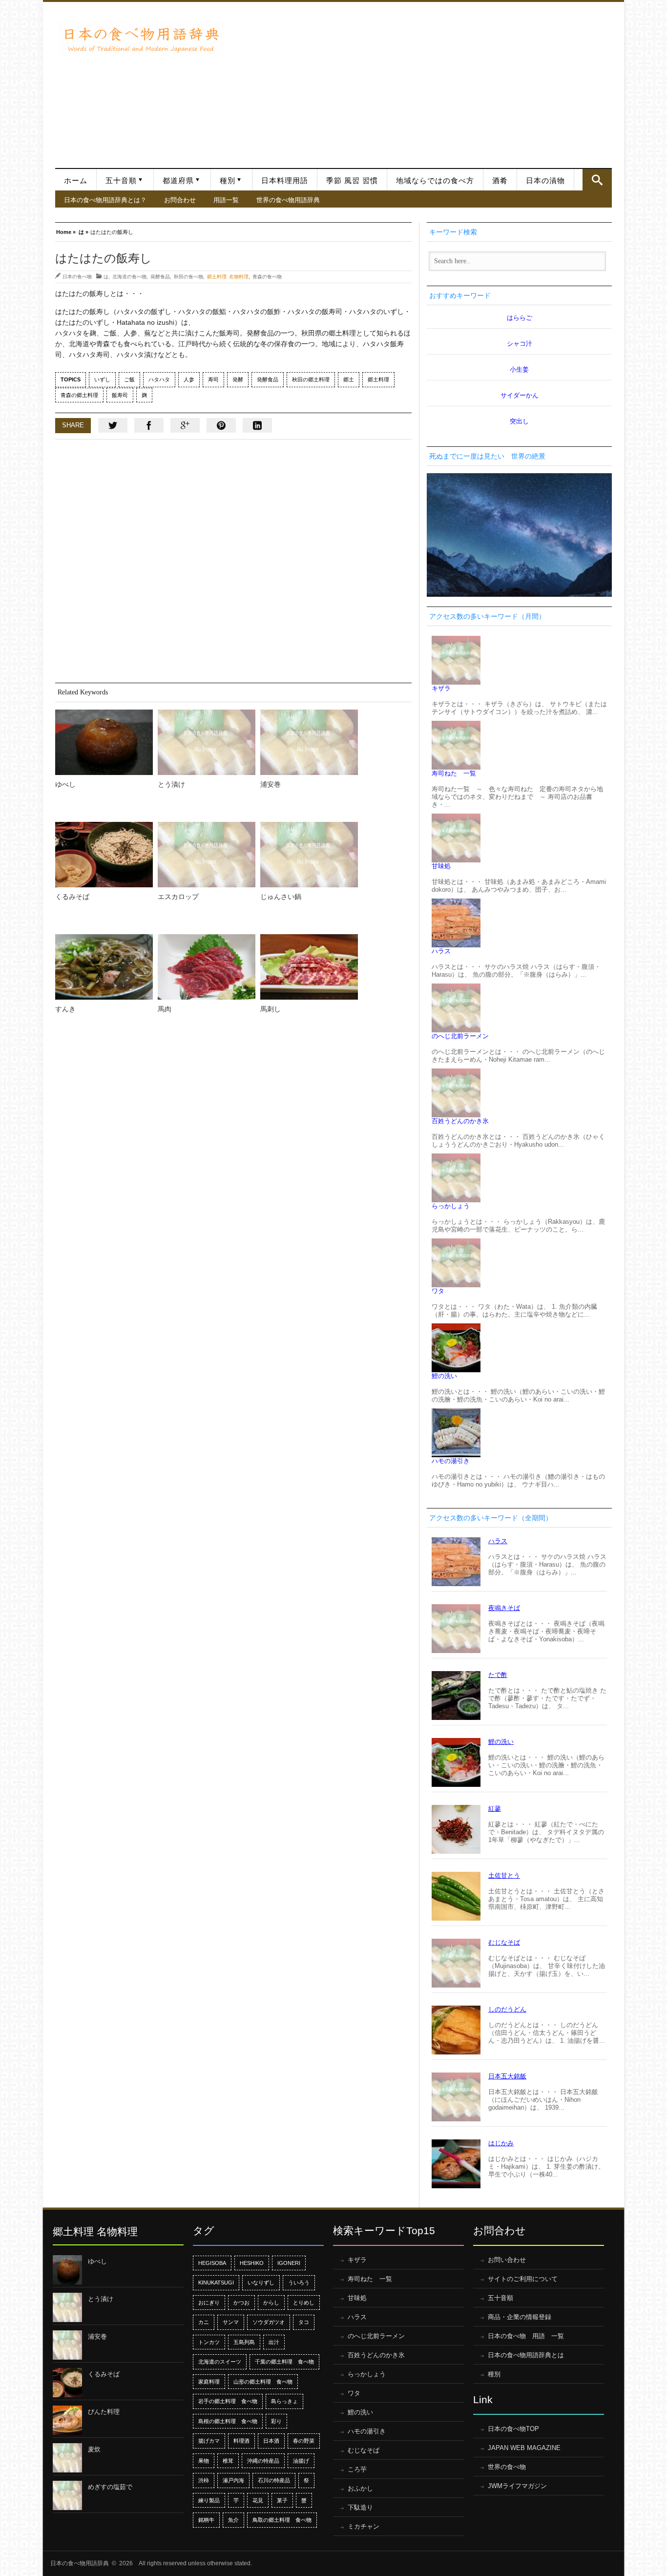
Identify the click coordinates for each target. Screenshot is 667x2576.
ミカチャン (364, 2526)
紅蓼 (495, 1809)
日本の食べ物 (77, 276)
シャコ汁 (520, 344)
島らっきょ (284, 2401)
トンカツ (209, 2342)
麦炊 (94, 2449)
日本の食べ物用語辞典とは (526, 2355)
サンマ (231, 2322)
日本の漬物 (545, 181)
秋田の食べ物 (188, 276)
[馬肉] (207, 967)
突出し (519, 421)
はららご (520, 318)
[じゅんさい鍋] (309, 855)
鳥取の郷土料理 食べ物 (282, 2520)
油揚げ (301, 2461)
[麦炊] (67, 2458)
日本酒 (271, 2441)
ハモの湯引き (451, 1461)
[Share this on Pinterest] (221, 425)
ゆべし (65, 784)
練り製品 (209, 2500)
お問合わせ (180, 200)
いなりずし (261, 2283)
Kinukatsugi (216, 2283)
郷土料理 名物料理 (228, 276)
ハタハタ (159, 379)
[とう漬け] (207, 742)
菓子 (282, 2500)
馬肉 (165, 1009)
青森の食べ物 (267, 276)
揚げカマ (209, 2441)
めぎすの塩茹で (110, 2487)
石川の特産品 (274, 2480)
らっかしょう (451, 1206)
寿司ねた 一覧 (454, 773)
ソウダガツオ (269, 2322)
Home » (66, 231)
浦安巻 (271, 784)
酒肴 (500, 181)
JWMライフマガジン (517, 2486)
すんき (65, 1009)
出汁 (274, 2342)
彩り (276, 2421)
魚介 (233, 2520)
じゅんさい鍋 (281, 897)
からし (271, 2303)
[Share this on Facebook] (149, 425)
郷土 (349, 379)
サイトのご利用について (523, 2279)
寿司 (213, 379)
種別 (228, 181)
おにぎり (209, 2303)
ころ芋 (357, 2469)
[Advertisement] (420, 80)
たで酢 (498, 1675)
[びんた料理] (67, 2420)
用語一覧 (226, 200)
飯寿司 (120, 395)
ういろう (299, 2283)
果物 (204, 2461)
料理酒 (241, 2441)
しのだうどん (507, 2009)
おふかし (360, 2488)
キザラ (441, 688)
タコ (304, 2322)
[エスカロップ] (207, 855)
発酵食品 (160, 276)
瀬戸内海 (233, 2480)
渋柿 (204, 2480)
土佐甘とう (504, 1875)
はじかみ (501, 2143)
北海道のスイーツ (220, 2362)
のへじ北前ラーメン (460, 1036)
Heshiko (252, 2263)
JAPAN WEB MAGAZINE (524, 2448)
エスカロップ (178, 897)
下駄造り (360, 2507)
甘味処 (441, 866)
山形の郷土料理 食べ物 (263, 2382)
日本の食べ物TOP (513, 2429)
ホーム (76, 181)
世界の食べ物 (507, 2467)
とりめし (304, 2303)
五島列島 (244, 2342)
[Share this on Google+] (185, 425)
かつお (241, 2303)
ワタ (438, 1291)
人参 (189, 379)
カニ (204, 2322)
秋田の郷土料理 (311, 379)
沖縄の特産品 (263, 2461)
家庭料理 (209, 2382)
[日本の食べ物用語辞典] (141, 39)
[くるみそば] (104, 855)
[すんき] (104, 967)
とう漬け (171, 784)
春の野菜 (304, 2441)
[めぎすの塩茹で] (67, 2495)
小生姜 (519, 369)
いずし (102, 379)
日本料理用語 (285, 181)
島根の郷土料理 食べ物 (228, 2421)
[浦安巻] (309, 742)
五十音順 (121, 181)
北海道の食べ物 (129, 276)
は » (83, 231)
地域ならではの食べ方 (435, 181)
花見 (258, 2500)
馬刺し (271, 1009)
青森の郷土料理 (79, 395)
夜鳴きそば (504, 1608)
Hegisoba (212, 2263)
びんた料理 (104, 2412)
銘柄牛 (206, 2520)
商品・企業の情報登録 (520, 2317)
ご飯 (129, 379)
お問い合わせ (507, 2260)
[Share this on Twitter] (113, 425)
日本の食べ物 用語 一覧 (526, 2336)
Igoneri (289, 2263)
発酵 (238, 379)
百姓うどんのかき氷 (460, 1121)
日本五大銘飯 (507, 2076)
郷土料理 (378, 379)
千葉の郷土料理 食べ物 (284, 2362)
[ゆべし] (104, 742)
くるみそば (72, 897)
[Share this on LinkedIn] (257, 425)
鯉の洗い (444, 1376)
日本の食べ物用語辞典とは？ (105, 200)
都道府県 (178, 181)
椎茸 (228, 2461)
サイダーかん (520, 395)
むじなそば (504, 1942)
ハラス (441, 951)
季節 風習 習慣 (352, 181)
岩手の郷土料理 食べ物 (228, 2401)
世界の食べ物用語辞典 (288, 200)
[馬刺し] (309, 967)
